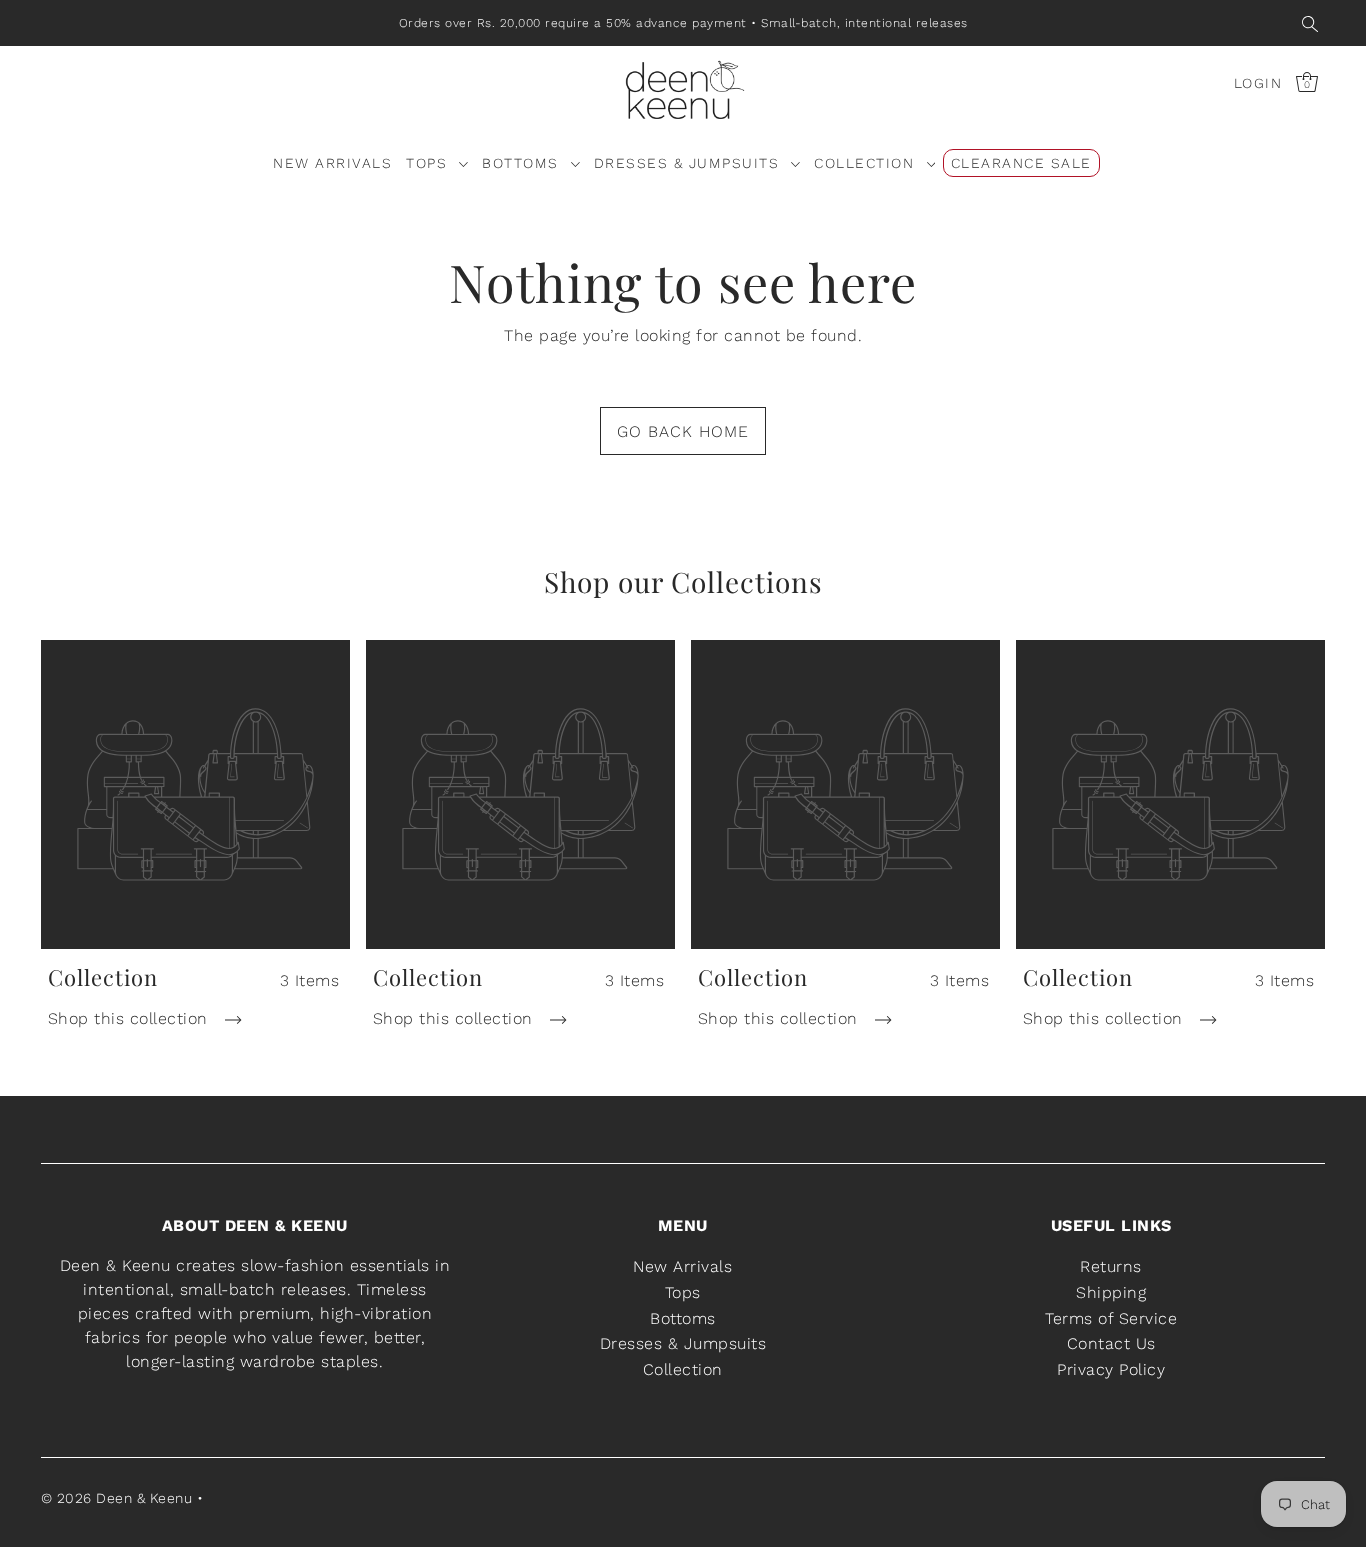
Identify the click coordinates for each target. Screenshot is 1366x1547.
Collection (683, 1369)
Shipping (1111, 1292)
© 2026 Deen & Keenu (117, 1498)
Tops (683, 1292)
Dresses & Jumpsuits (683, 1343)
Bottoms (683, 1318)
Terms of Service (1111, 1318)
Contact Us (1111, 1343)
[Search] (1311, 23)
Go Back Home (683, 431)
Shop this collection (131, 1018)
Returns (1111, 1266)
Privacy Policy (1111, 1369)
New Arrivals (682, 1266)
